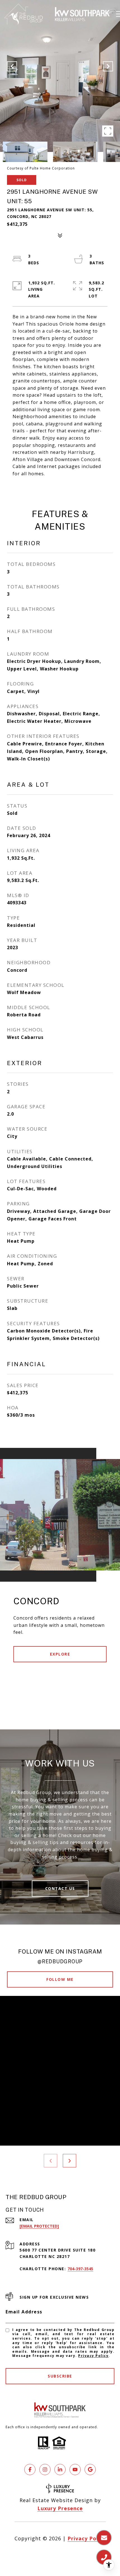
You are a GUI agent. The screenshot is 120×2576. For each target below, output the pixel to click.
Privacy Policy (93, 2356)
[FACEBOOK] (30, 2470)
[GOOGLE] (90, 2470)
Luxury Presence (60, 2508)
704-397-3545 (80, 2269)
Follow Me (60, 1979)
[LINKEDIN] (60, 2470)
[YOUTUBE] (75, 2470)
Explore (60, 1654)
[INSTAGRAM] (45, 2470)
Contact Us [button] (60, 1888)
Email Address (24, 2312)
